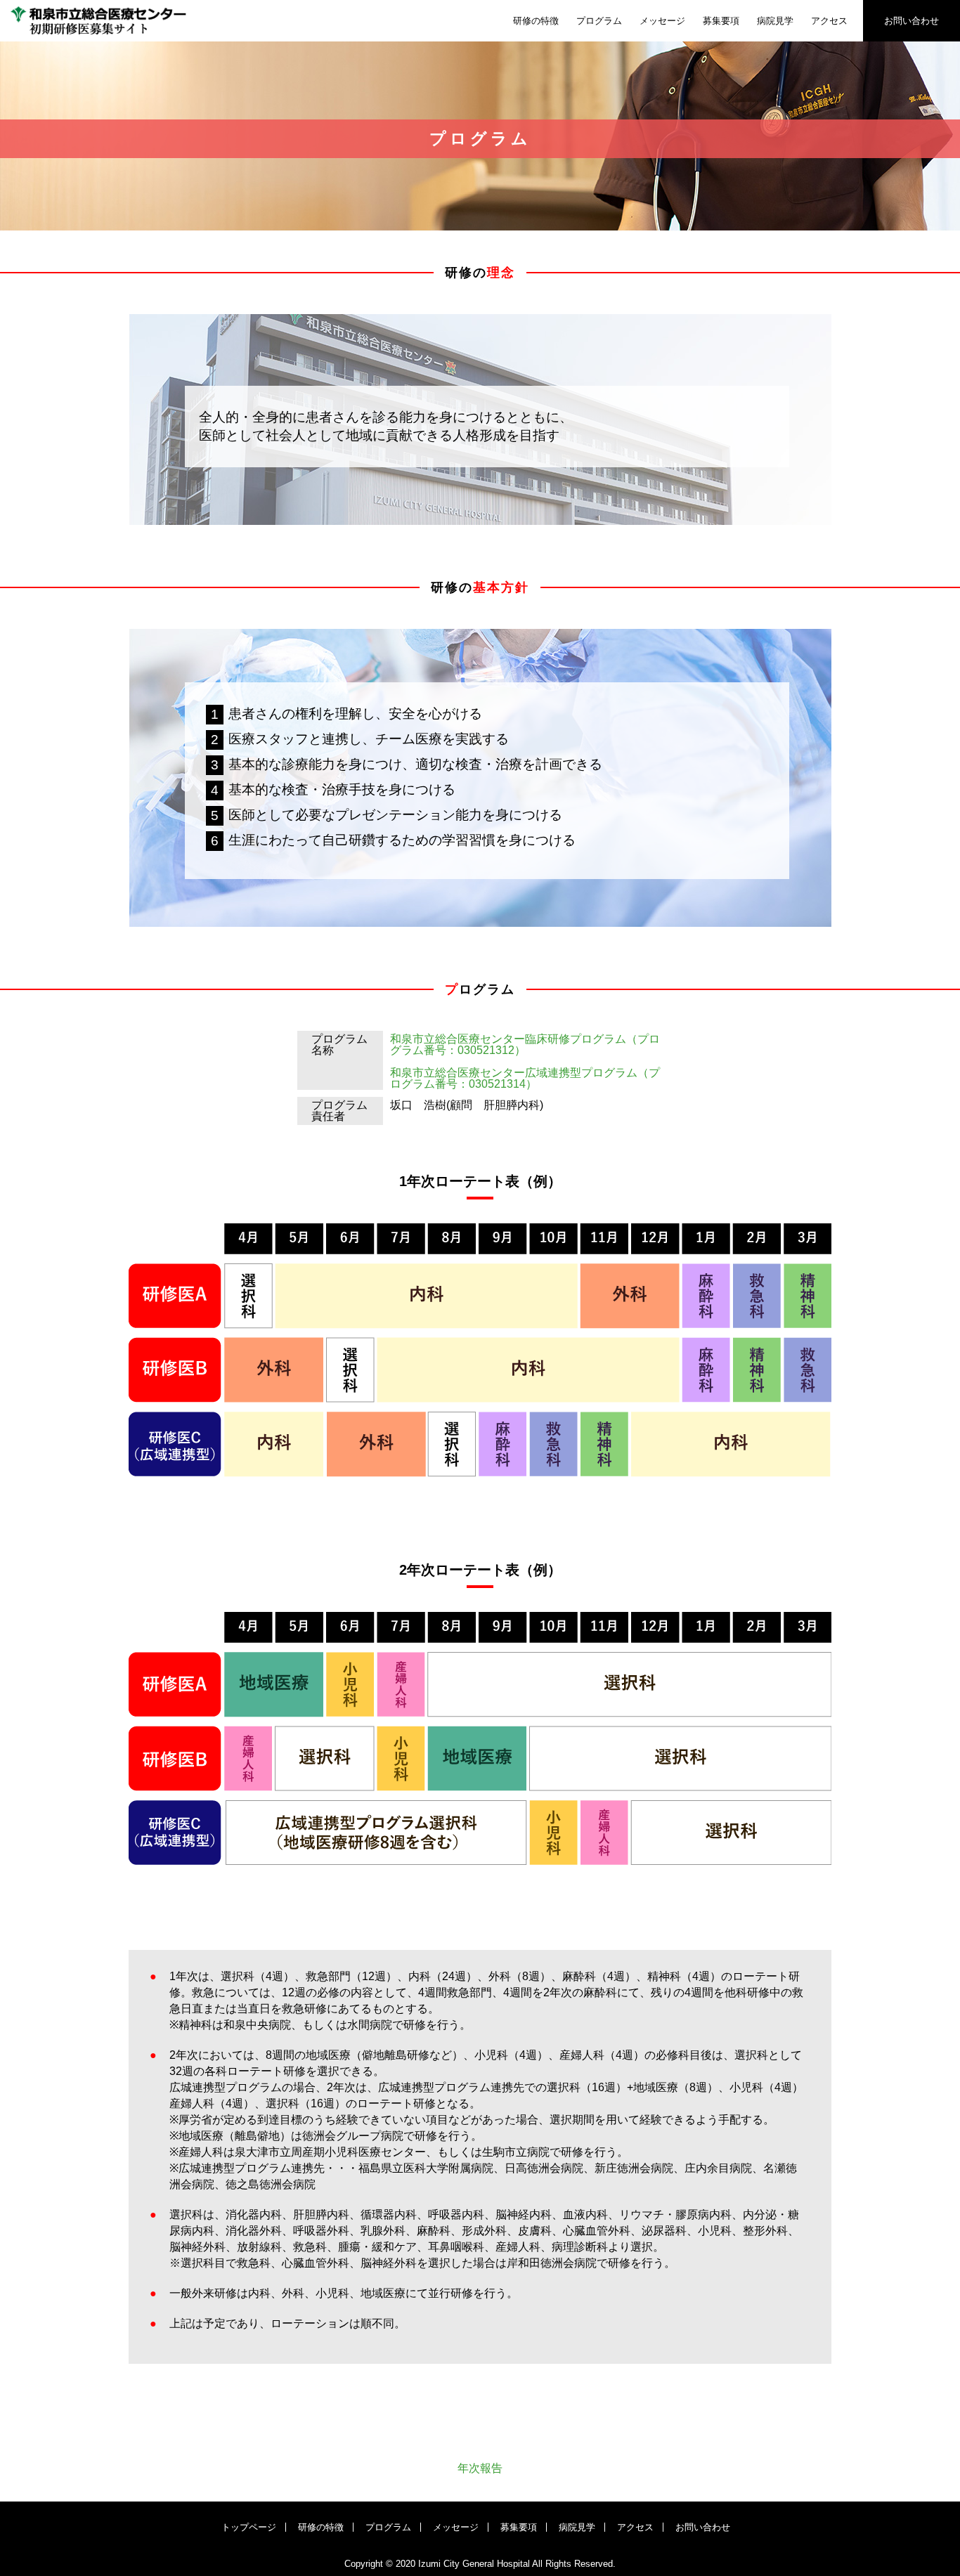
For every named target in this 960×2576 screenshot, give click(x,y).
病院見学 (775, 21)
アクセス (829, 21)
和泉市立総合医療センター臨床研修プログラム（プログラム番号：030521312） (525, 1045)
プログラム (599, 21)
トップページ (249, 2527)
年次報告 (480, 2468)
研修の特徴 (536, 21)
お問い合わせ (912, 21)
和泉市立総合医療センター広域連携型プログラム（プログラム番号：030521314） (525, 1078)
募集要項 (721, 21)
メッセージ (662, 21)
